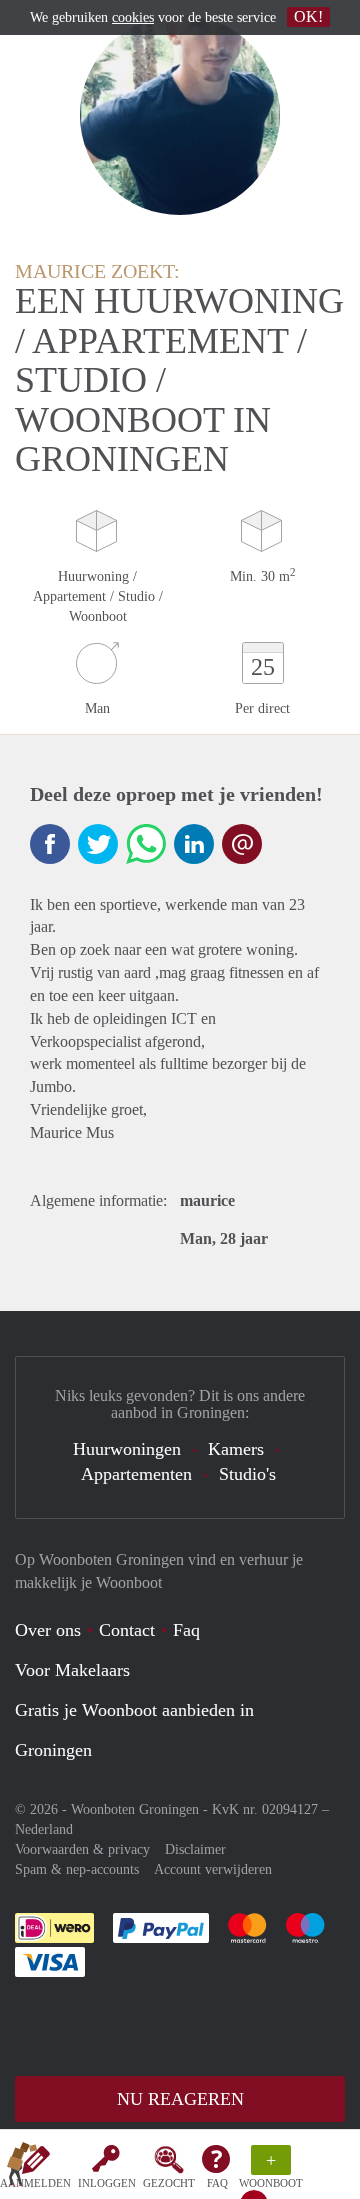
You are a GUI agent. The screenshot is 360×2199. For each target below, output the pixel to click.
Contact (127, 1630)
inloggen (107, 2183)
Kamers (236, 1449)
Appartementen (136, 1474)
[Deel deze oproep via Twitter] (98, 844)
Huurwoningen (127, 1449)
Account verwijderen (213, 1869)
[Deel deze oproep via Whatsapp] (146, 844)
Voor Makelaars (72, 1670)
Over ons (48, 1630)
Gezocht (169, 2183)
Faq (186, 1630)
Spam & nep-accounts (77, 1869)
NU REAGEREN (180, 2099)
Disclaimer (195, 1849)
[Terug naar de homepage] (22, 2168)
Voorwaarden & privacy (82, 1849)
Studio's (247, 1474)
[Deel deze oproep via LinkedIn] (194, 844)
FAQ (217, 2183)
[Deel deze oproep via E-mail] (242, 844)
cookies (133, 17)
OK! (308, 16)
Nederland (44, 1829)
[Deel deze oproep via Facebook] (50, 844)
